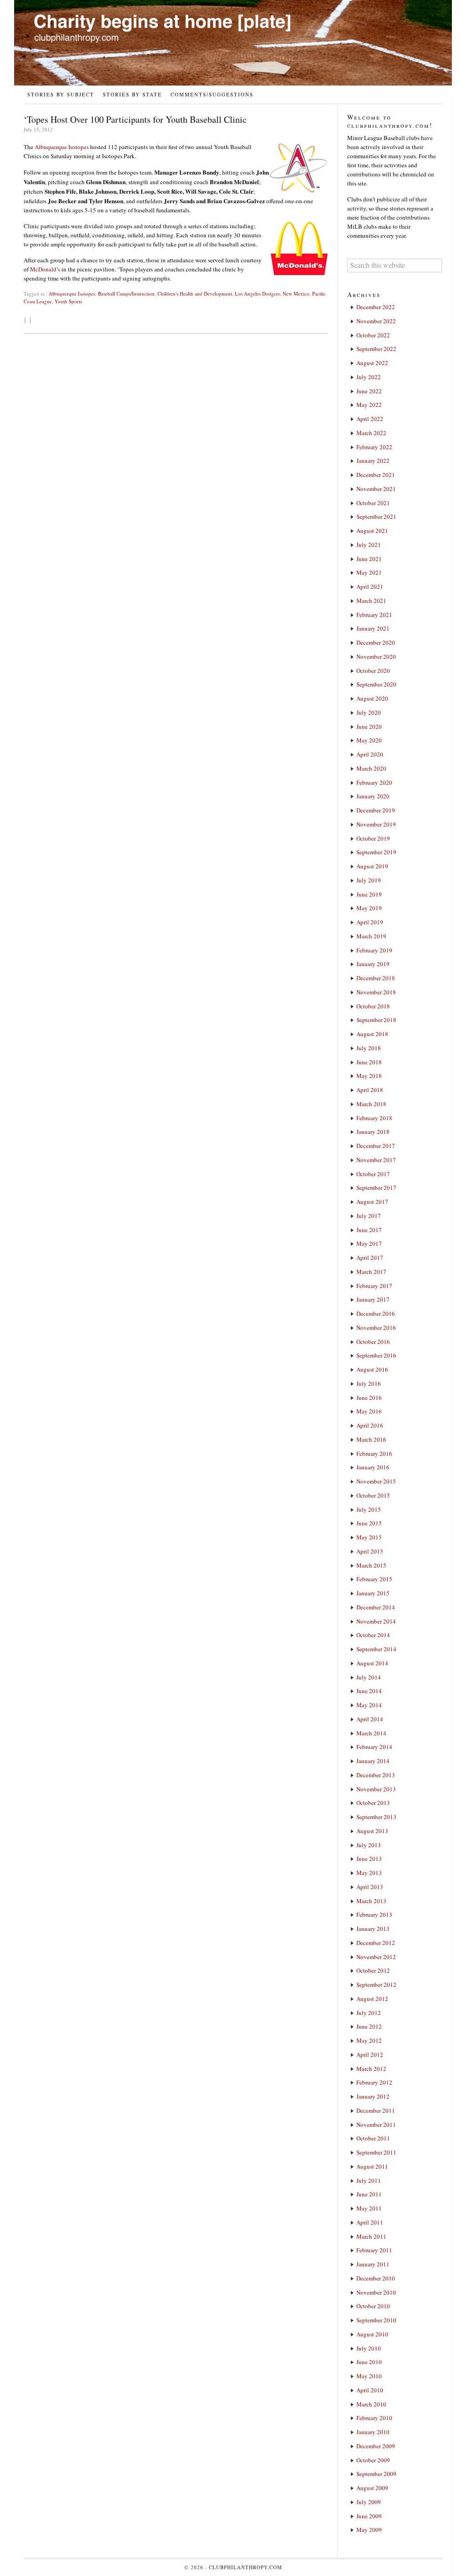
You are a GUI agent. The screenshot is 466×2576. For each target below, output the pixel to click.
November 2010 (376, 2292)
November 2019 (376, 824)
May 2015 (369, 1537)
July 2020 (369, 712)
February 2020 (374, 782)
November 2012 (376, 1957)
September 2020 (376, 684)
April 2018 (370, 1090)
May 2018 (369, 1076)
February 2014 (374, 1747)
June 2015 (369, 1523)
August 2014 (372, 1663)
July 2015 (369, 1509)
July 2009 (369, 2502)
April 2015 (370, 1551)
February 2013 (374, 1914)
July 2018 (369, 1048)
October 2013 (373, 1803)
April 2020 (370, 754)
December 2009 (376, 2446)
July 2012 (369, 2013)
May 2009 (369, 2530)
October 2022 (373, 335)
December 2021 (376, 475)
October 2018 (373, 1006)
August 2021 (372, 531)
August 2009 (372, 2488)
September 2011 (376, 2152)
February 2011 (374, 2250)
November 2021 (376, 489)
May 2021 (369, 572)
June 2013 (369, 1859)
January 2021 (373, 628)
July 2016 (369, 1383)
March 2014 (371, 1733)
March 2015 (371, 1565)
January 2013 (373, 1929)
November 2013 (376, 1789)
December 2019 (376, 810)
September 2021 (376, 516)
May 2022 (369, 405)
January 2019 (373, 964)
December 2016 (376, 1313)
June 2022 (369, 391)
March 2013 (371, 1901)
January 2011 (373, 2264)
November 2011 (376, 2125)
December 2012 (376, 1943)
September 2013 (376, 1817)
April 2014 (370, 1719)
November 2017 (376, 1160)
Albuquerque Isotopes (62, 147)
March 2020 (371, 768)
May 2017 (369, 1243)
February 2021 (374, 615)
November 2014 (376, 1621)
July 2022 (369, 377)
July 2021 (369, 545)
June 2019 (369, 894)
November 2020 (376, 657)
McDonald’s (45, 269)
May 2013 (369, 1873)
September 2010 (376, 2320)
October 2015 (373, 1495)
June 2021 (369, 559)
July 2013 (369, 1845)
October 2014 (373, 1635)
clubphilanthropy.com (246, 2567)
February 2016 (374, 1453)
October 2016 (373, 1342)
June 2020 (369, 727)
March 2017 (371, 1272)
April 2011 (370, 2222)
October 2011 (373, 2138)
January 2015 (373, 1593)
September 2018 (376, 1020)
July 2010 (369, 2348)
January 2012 (373, 2096)
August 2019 (372, 866)
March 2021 (371, 601)
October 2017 (373, 1174)
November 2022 (376, 321)
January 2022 (373, 461)
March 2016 (371, 1439)
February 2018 (374, 1118)
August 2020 (372, 698)
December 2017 (376, 1146)
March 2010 (371, 2404)
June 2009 (369, 2516)
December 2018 (376, 978)
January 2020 (373, 796)
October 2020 (373, 671)
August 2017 (372, 1202)
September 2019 (376, 852)
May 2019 (369, 908)
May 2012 (369, 2040)
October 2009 (373, 2460)
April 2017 (370, 1258)
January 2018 (373, 1132)
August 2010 (372, 2334)
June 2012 (369, 2026)
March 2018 (371, 1104)
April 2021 (370, 586)
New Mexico (296, 293)
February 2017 (374, 1286)
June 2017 (369, 1230)
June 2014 (369, 1691)
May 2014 (369, 1705)
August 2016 (372, 1369)
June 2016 (369, 1398)
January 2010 (373, 2432)
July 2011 (369, 2180)
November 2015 (376, 1481)
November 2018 (376, 992)
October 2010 (373, 2306)
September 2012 (376, 1985)
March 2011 (371, 2236)
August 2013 (372, 1831)
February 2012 (374, 2082)
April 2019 (370, 922)
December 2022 (376, 307)
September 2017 (376, 1188)
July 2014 (369, 1677)
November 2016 (376, 1328)
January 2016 (373, 1467)
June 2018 (369, 1062)
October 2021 (373, 503)
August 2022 (372, 363)
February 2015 (374, 1579)
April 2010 (370, 2390)
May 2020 (369, 740)
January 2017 (373, 1299)
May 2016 (369, 1411)
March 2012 (371, 2069)
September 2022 (376, 349)
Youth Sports (68, 301)
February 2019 (374, 950)
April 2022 (370, 419)
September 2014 (376, 1649)
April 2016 (370, 1425)
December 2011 (376, 2110)
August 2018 (372, 1034)
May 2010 (369, 2376)
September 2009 (376, 2474)
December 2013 (376, 1775)
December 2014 (376, 1607)
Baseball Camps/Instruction (126, 293)
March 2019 (371, 936)
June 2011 (369, 2194)
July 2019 (369, 880)
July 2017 (369, 1216)
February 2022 (374, 447)
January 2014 (373, 1761)
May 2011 (369, 2208)
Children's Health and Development (195, 293)
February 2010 (374, 2418)
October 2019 (373, 838)
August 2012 (372, 1999)
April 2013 (370, 1887)
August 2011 (372, 2166)
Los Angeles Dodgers (257, 293)
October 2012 (373, 1970)
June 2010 (369, 2362)
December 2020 (376, 642)
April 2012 (370, 2055)
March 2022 (371, 433)
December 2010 (376, 2278)
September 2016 (376, 1355)
